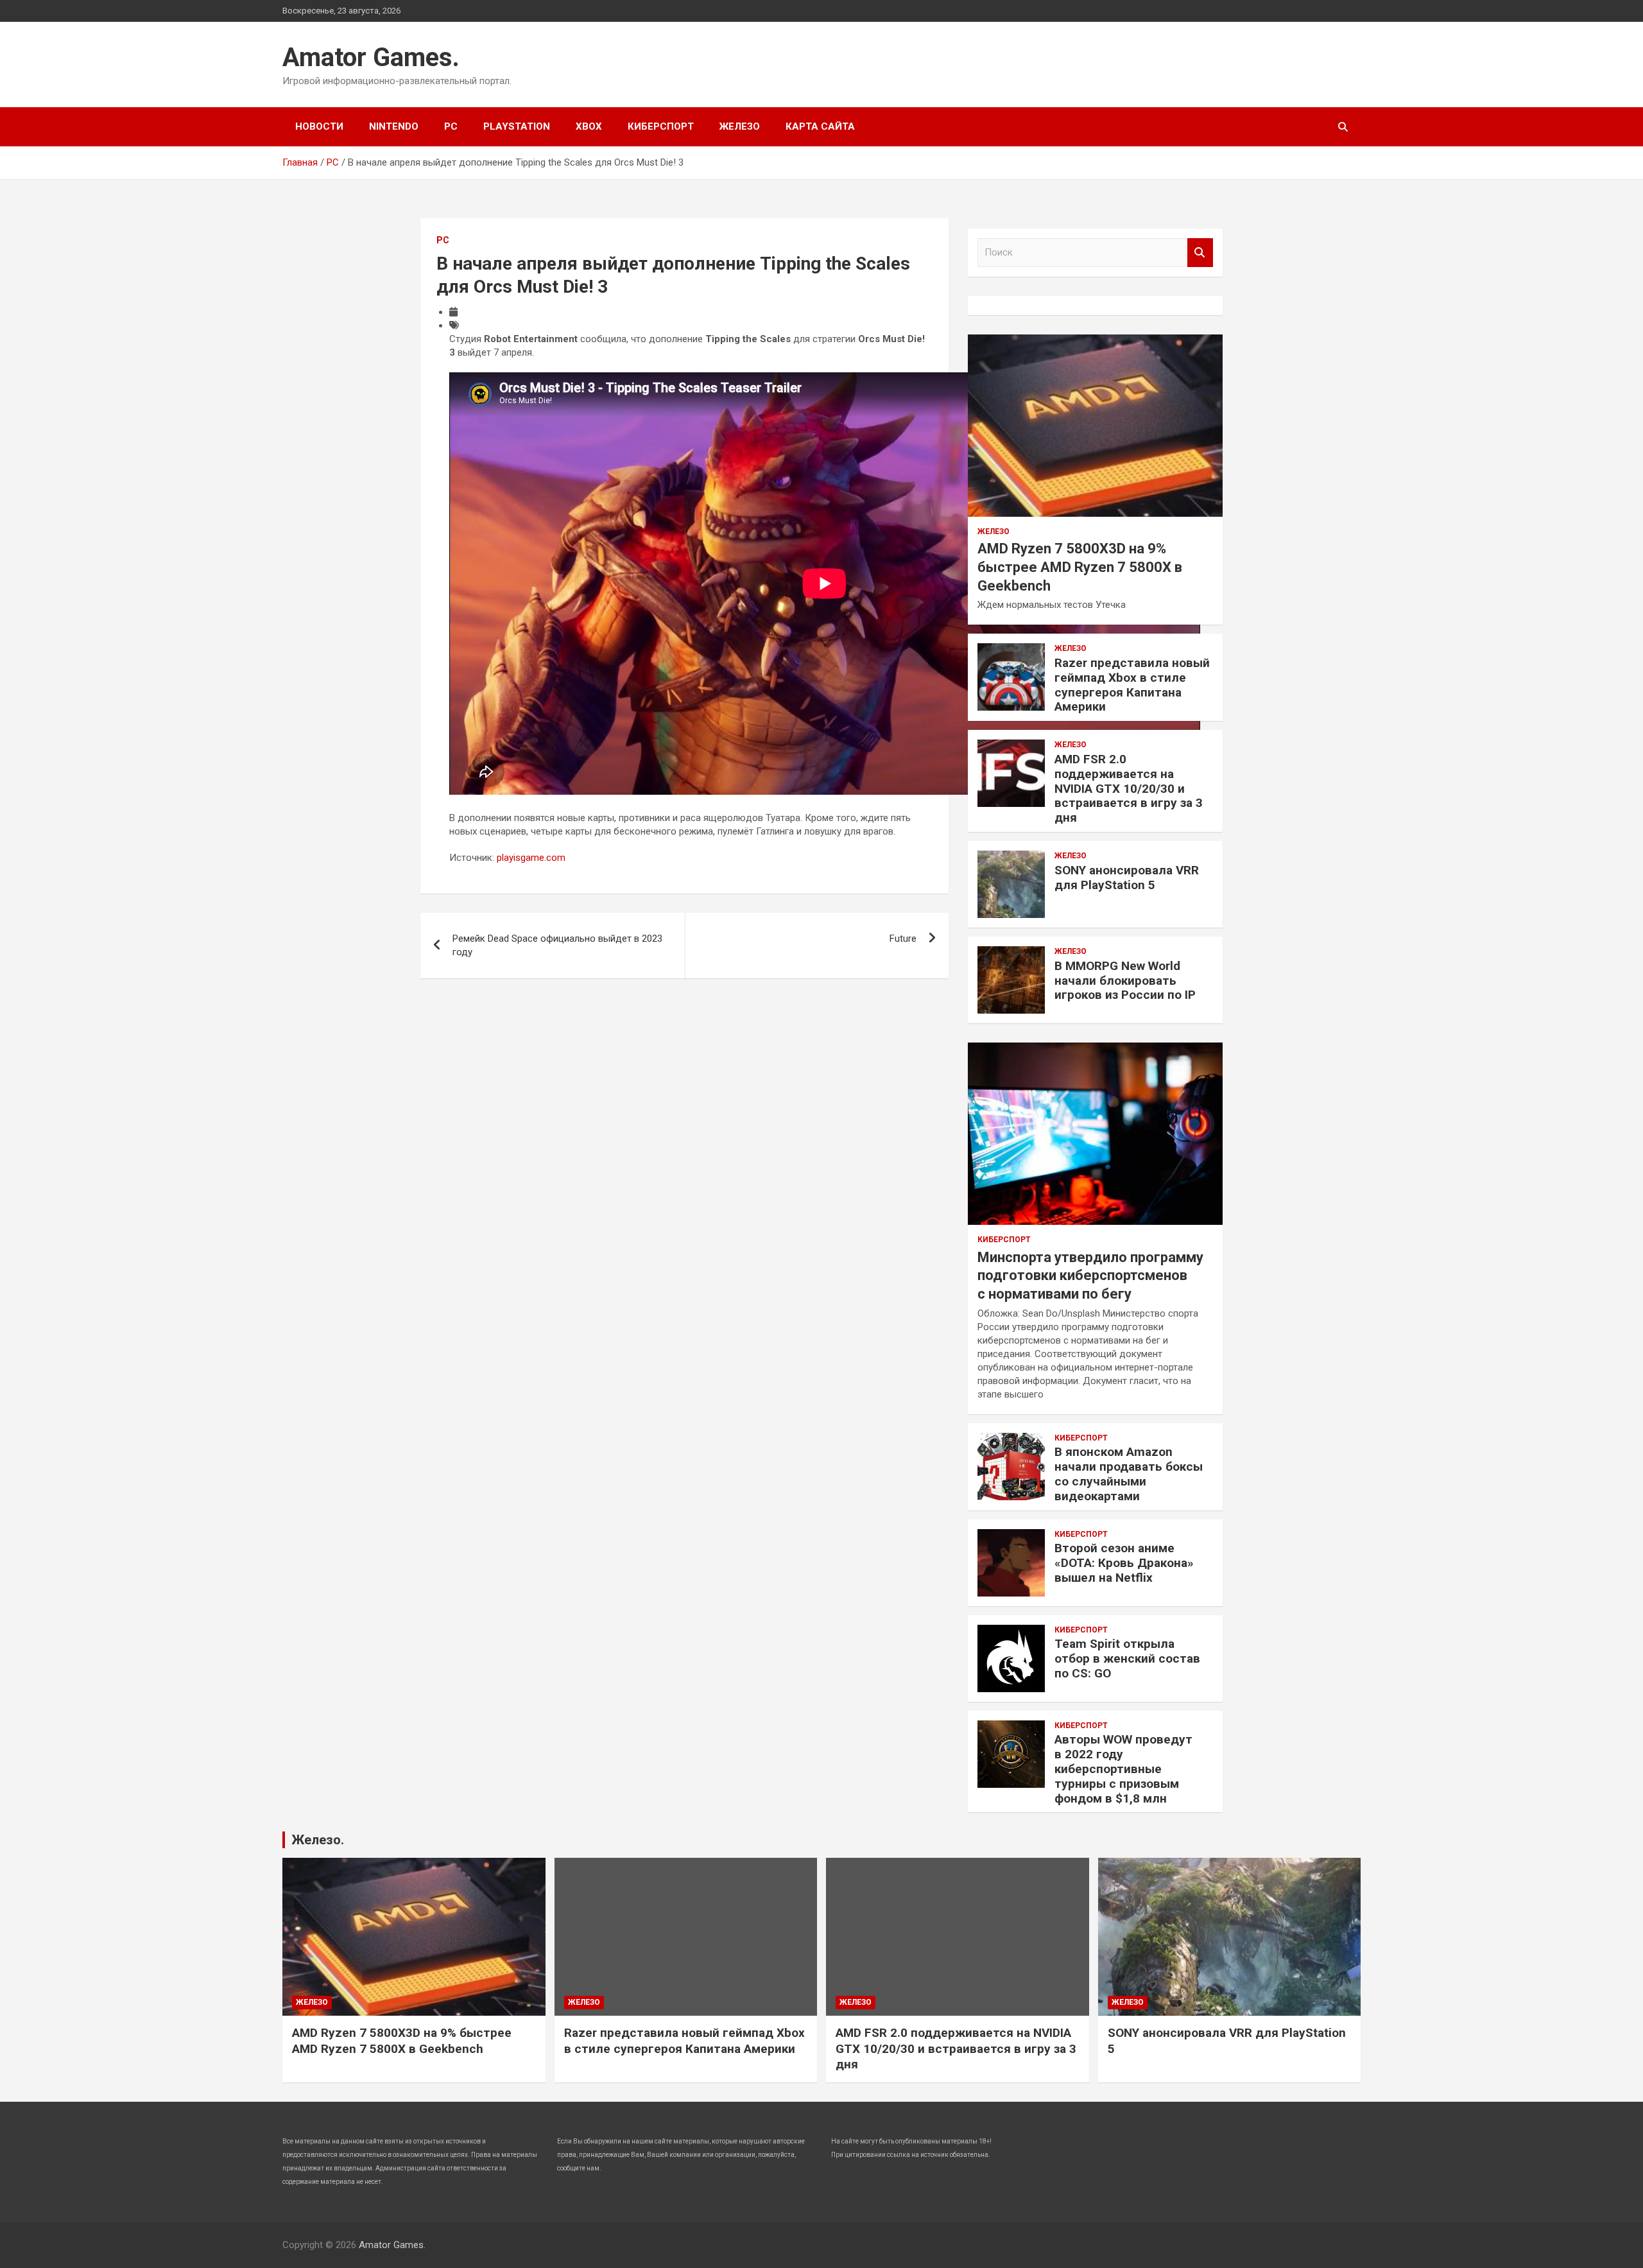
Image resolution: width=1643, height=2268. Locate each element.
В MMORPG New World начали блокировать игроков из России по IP (1125, 981)
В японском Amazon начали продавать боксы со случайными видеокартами (1129, 1474)
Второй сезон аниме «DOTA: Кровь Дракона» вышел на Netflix (1124, 1563)
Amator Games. (371, 57)
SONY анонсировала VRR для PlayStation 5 (1127, 878)
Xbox (589, 126)
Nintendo (394, 126)
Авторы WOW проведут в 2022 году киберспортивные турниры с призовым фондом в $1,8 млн (1123, 1769)
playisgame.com (531, 858)
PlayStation (517, 126)
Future (903, 939)
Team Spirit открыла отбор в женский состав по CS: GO (1127, 1658)
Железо (740, 126)
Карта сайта (820, 126)
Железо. (318, 1840)
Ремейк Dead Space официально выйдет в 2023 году (557, 945)
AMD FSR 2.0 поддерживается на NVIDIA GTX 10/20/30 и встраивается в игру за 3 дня (1129, 788)
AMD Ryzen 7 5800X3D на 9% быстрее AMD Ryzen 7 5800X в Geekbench (1080, 567)
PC (451, 126)
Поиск (1200, 253)
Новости (319, 126)
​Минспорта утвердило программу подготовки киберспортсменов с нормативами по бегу (1090, 1276)
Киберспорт (661, 126)
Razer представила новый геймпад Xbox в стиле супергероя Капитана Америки (1132, 685)
